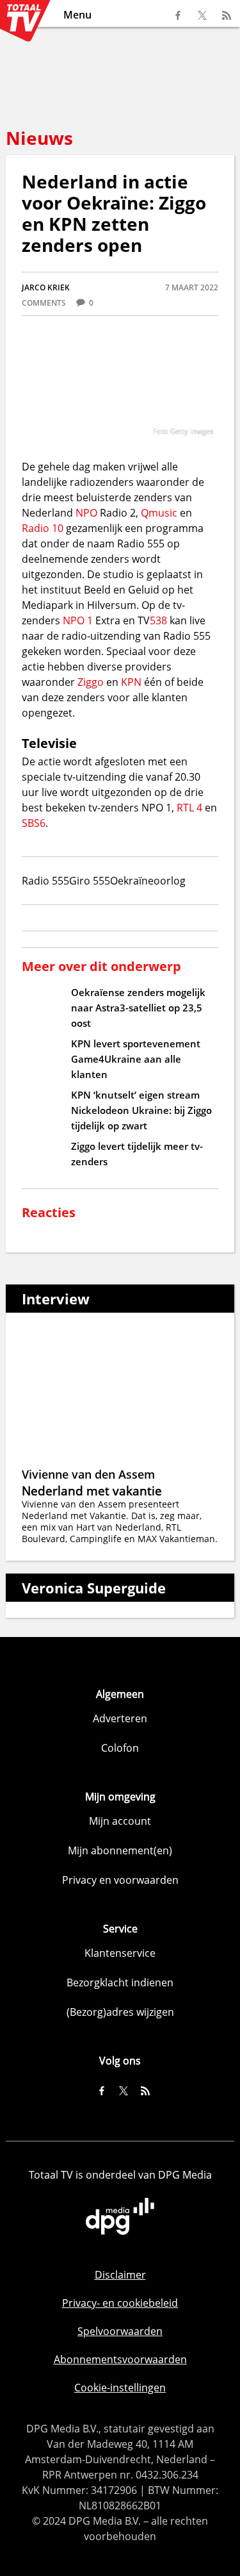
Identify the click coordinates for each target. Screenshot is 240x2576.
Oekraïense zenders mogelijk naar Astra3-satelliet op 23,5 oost (138, 1008)
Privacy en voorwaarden (120, 1880)
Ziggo (91, 682)
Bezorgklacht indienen (120, 1982)
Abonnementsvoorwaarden (120, 2359)
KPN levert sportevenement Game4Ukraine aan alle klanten (136, 1059)
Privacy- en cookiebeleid (120, 2303)
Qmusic (159, 513)
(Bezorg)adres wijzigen (120, 2012)
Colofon (120, 1748)
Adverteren (120, 1718)
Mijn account (120, 1821)
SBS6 (34, 823)
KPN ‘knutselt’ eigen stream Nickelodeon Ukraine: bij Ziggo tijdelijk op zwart (141, 1110)
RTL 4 (189, 808)
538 (158, 620)
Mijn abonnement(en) (120, 1850)
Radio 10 (43, 528)
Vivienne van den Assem (88, 1474)
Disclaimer (120, 2275)
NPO (86, 513)
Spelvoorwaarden (120, 2331)
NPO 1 (78, 620)
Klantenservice (120, 1953)
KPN (131, 682)
